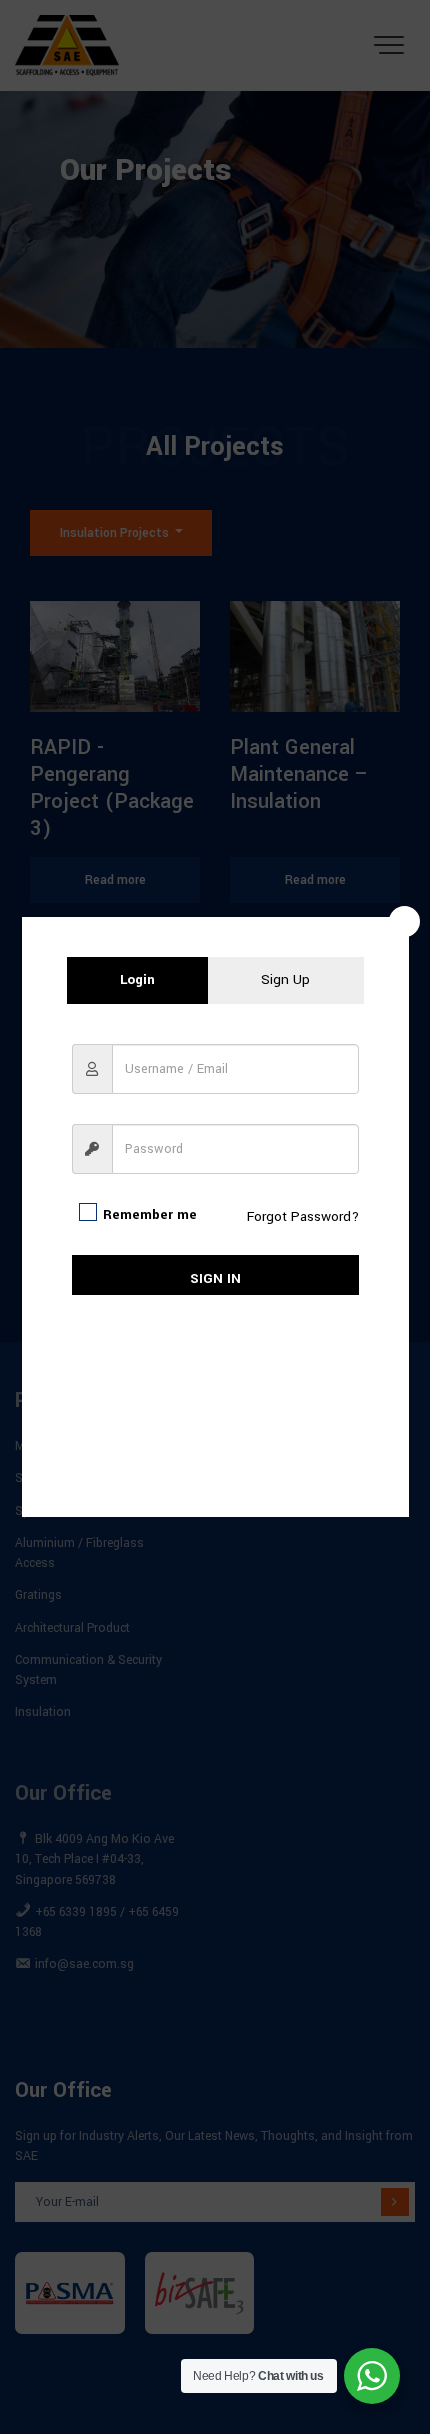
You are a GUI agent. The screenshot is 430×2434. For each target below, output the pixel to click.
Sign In (215, 1278)
